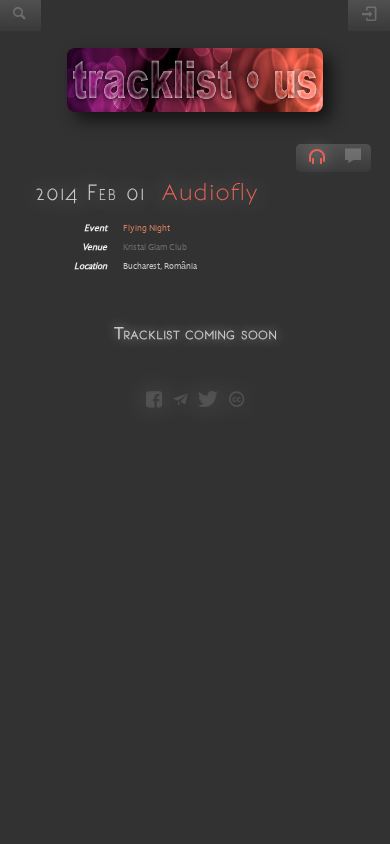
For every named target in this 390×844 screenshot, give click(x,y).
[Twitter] (208, 401)
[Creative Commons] (236, 401)
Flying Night (146, 228)
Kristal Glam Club (155, 247)
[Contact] (180, 401)
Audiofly (209, 191)
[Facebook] (154, 401)
